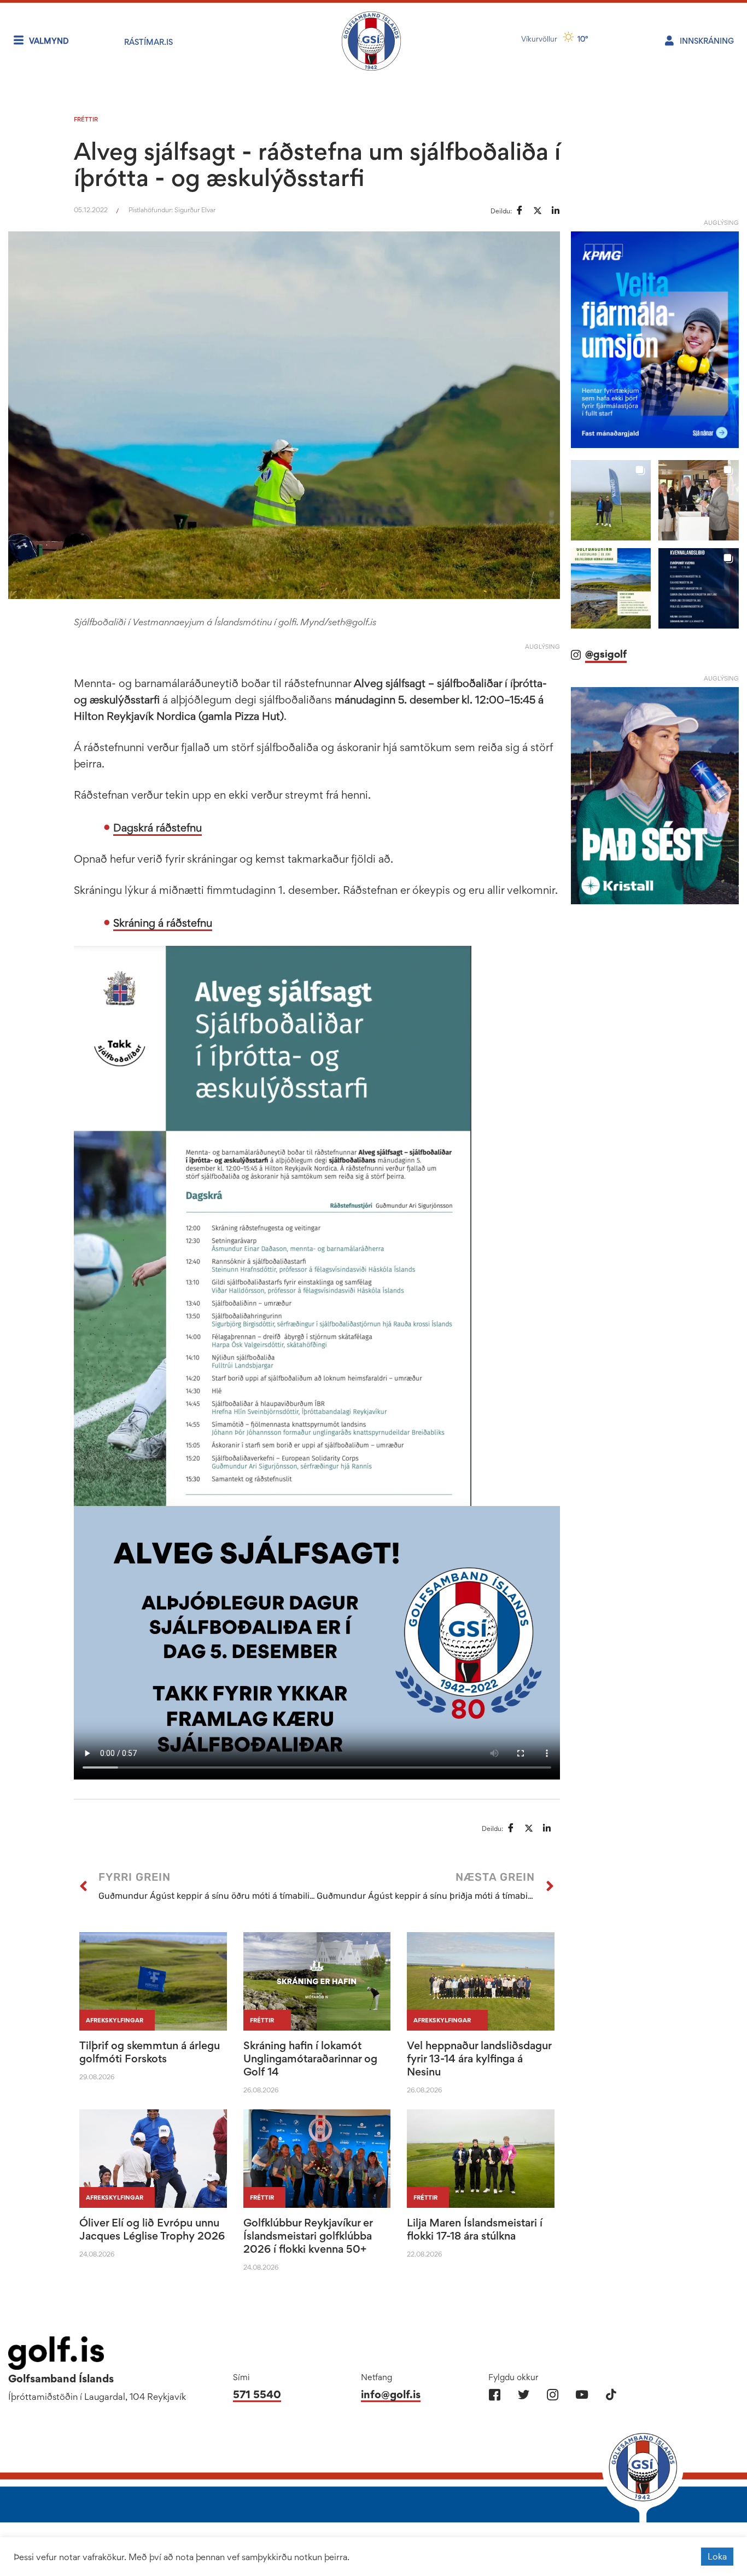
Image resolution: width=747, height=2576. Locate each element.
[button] (611, 500)
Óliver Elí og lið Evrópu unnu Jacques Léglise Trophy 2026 (152, 2229)
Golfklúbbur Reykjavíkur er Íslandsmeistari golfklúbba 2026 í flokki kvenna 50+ (308, 2236)
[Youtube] (582, 2395)
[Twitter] (524, 2395)
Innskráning (707, 41)
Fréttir (86, 119)
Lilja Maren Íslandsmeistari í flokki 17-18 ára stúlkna (475, 2229)
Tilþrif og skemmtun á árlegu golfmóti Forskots (150, 2052)
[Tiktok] (611, 2395)
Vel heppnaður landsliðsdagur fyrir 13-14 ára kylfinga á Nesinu (479, 2059)
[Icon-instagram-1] (553, 2395)
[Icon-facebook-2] (495, 2395)
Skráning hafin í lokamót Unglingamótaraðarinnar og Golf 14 (310, 2059)
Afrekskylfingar (115, 2020)
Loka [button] (717, 2556)
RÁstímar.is (148, 42)
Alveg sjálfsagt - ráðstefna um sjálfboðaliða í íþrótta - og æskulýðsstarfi (317, 164)
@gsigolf (606, 654)
